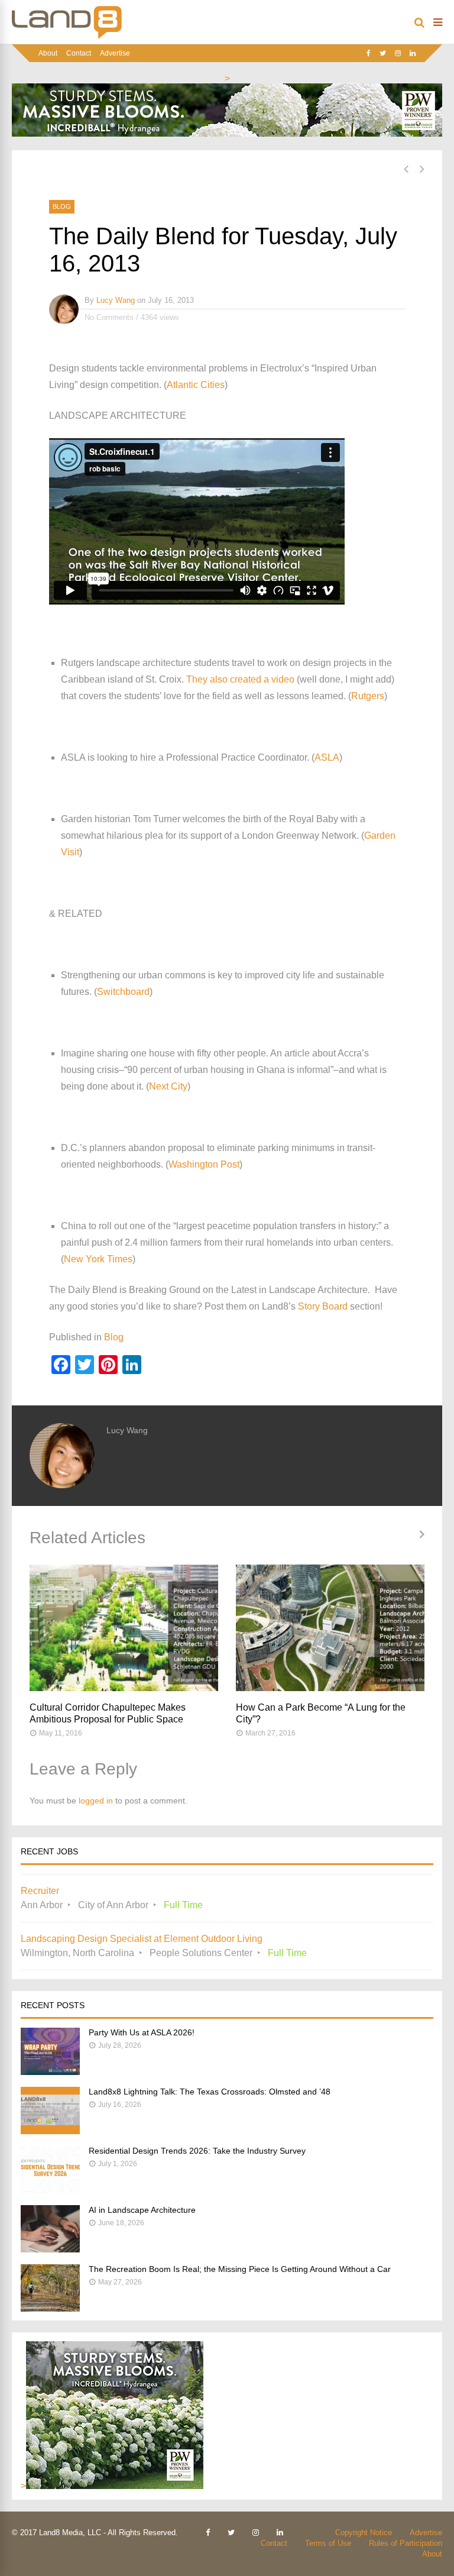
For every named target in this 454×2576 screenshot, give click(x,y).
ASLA (327, 757)
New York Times (98, 1259)
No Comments (109, 317)
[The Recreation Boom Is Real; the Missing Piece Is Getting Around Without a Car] (50, 2308)
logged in (96, 1801)
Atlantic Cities (196, 385)
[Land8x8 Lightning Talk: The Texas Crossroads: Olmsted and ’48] (50, 2131)
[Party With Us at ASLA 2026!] (50, 2072)
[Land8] (67, 37)
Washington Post (204, 1164)
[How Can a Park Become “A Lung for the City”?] (330, 1628)
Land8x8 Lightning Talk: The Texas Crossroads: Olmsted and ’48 (210, 2092)
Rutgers (368, 696)
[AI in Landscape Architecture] (50, 2249)
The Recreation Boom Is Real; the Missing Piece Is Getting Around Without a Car (240, 2269)
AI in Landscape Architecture (142, 2210)
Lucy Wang (116, 300)
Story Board (323, 1306)
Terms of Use (328, 2543)
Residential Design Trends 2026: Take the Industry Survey (197, 2151)
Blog (62, 206)
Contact (79, 53)
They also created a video (240, 679)
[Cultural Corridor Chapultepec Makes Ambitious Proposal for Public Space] (124, 1628)
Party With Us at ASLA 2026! (142, 2032)
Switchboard (123, 992)
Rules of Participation (406, 2543)
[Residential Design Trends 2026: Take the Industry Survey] (50, 2190)
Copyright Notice (364, 2533)
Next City (168, 1086)
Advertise (115, 53)
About (48, 53)
